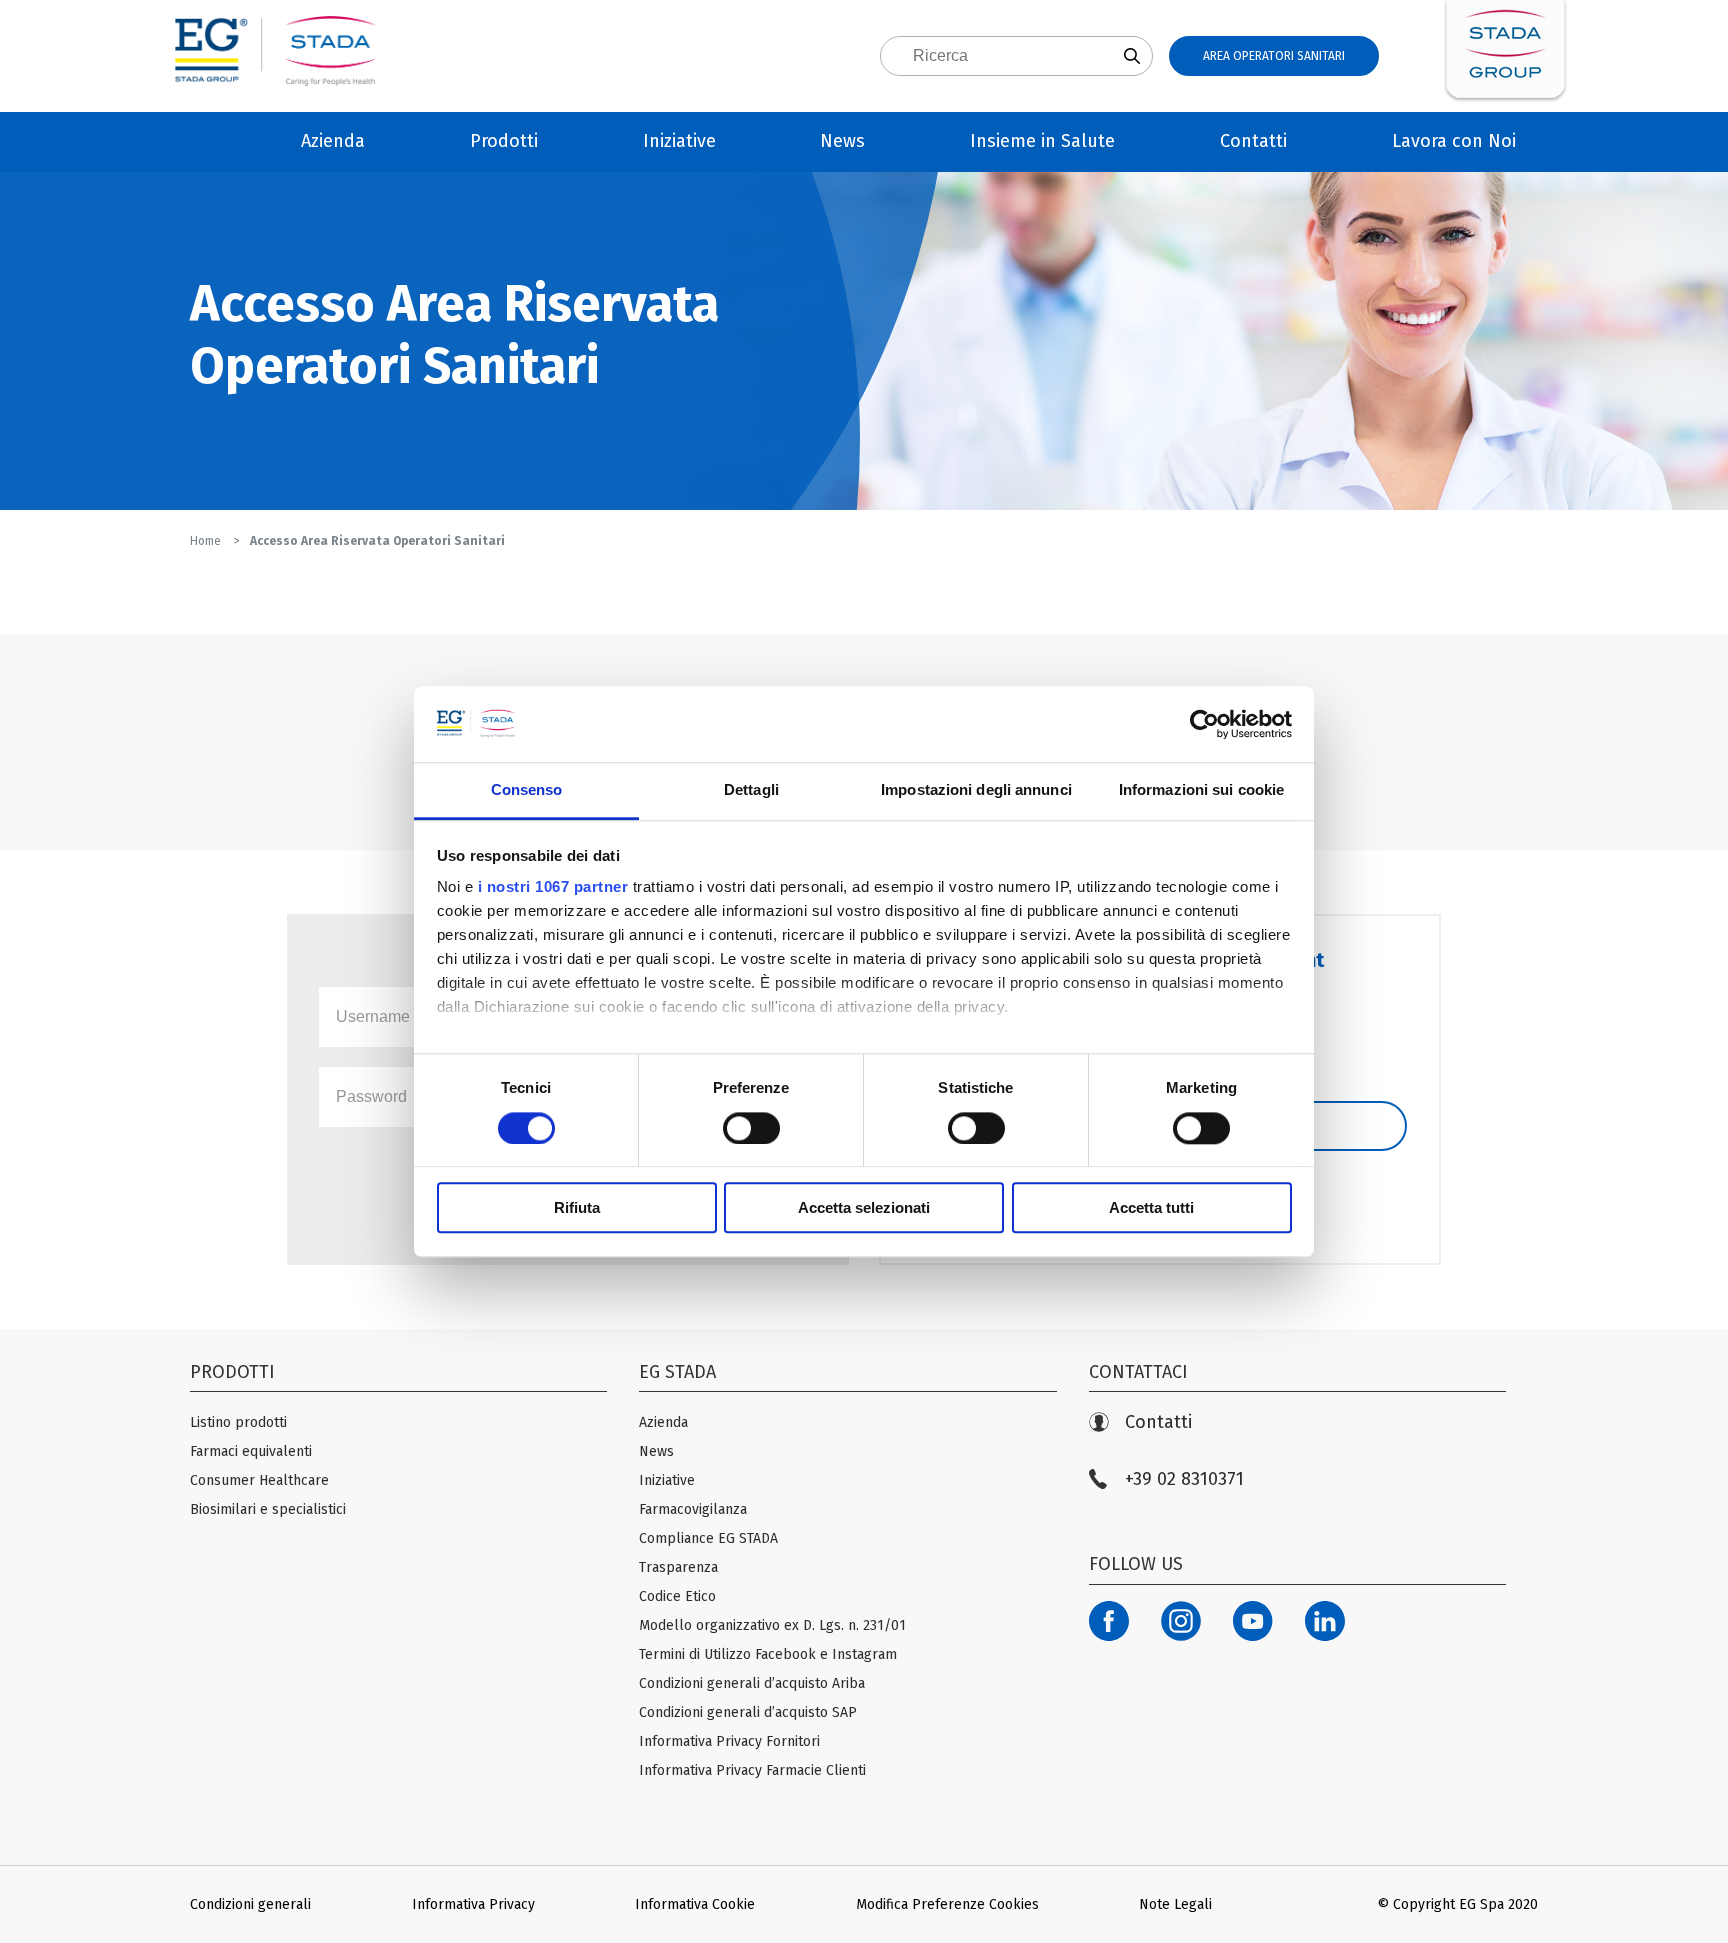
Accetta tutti (1151, 1207)
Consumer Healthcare (259, 1480)
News (842, 141)
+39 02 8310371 (1184, 1479)
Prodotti (504, 141)
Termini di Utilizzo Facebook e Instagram (768, 1654)
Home (207, 541)
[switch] (751, 1128)
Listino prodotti (238, 1422)
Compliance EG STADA (708, 1538)
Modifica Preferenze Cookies (947, 1904)
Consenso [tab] (527, 790)
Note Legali (1175, 1904)
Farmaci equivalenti (251, 1451)
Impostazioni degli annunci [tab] (976, 790)
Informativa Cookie (695, 1904)
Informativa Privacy (473, 1904)
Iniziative (679, 141)
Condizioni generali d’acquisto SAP (748, 1712)
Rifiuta (577, 1207)
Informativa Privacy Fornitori (729, 1741)
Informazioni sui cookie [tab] (1201, 790)
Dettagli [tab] (751, 790)
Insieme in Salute (1042, 141)
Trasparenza (678, 1567)
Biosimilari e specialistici (268, 1509)
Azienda (333, 141)
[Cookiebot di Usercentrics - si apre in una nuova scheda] (1204, 724)
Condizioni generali (250, 1904)
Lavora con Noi (1454, 141)
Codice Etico (677, 1596)
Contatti (1253, 141)
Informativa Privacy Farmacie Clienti (752, 1770)
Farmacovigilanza (693, 1509)
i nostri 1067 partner (553, 887)
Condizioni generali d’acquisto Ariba (752, 1683)
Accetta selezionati (864, 1207)
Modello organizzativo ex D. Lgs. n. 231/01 (772, 1625)
